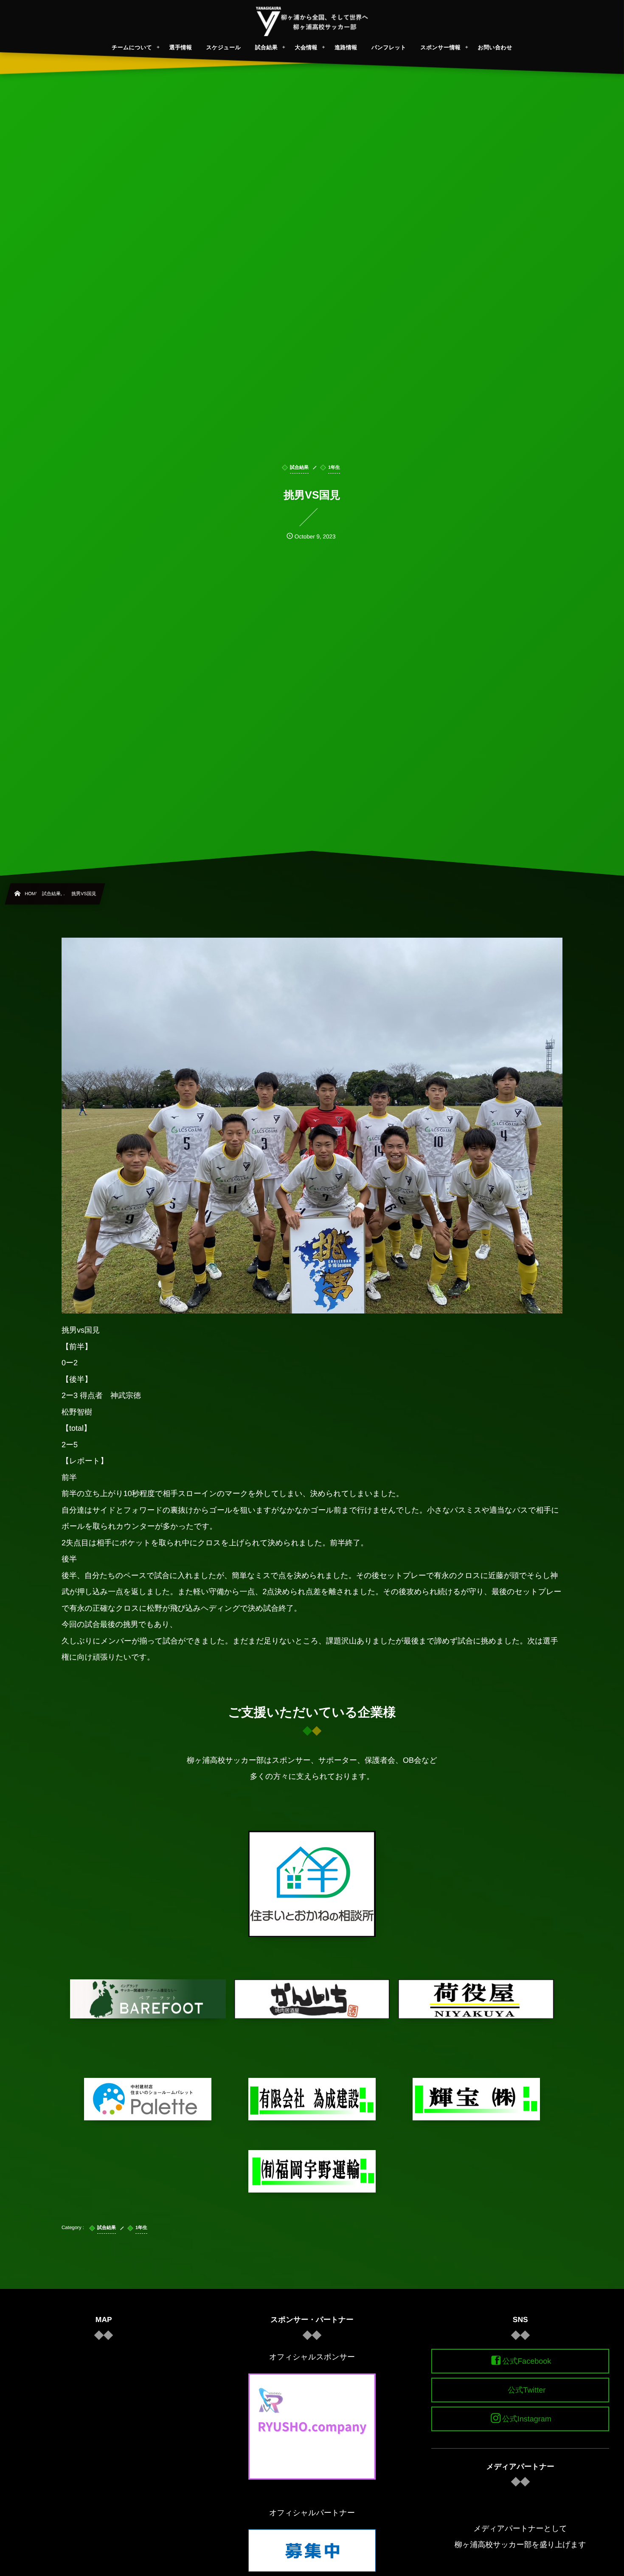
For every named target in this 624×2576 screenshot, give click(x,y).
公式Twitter (527, 2390)
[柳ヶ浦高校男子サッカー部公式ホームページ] (312, 21)
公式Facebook (527, 2361)
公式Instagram (527, 2419)
